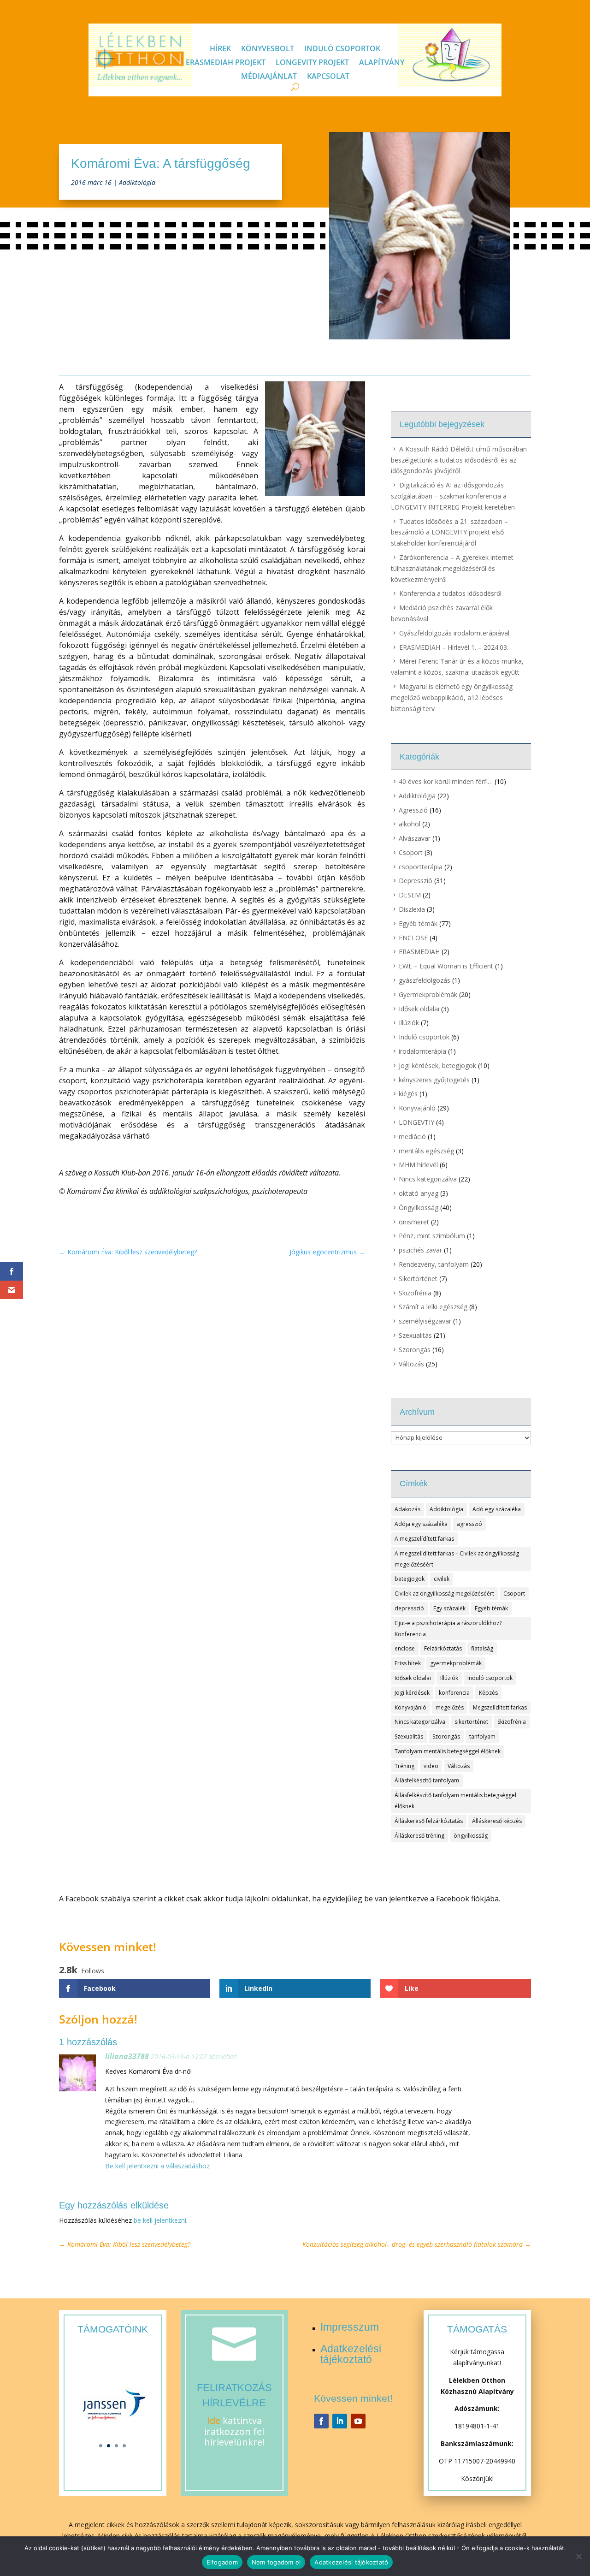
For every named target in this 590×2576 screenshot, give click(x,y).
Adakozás (407, 1509)
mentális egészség (426, 1151)
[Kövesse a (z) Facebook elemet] (321, 2421)
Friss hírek (408, 1663)
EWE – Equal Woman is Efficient (446, 966)
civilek (442, 1579)
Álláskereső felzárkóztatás (429, 1821)
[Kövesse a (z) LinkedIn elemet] (340, 2421)
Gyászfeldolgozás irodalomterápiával (454, 633)
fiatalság (482, 1648)
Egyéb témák (418, 923)
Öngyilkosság (419, 1208)
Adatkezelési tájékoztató (351, 2354)
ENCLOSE (413, 938)
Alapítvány (382, 63)
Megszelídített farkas (500, 1707)
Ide (214, 2420)
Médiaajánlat (269, 77)
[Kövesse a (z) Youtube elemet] (358, 2421)
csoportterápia (421, 867)
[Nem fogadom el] (578, 2556)
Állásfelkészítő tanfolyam (427, 1780)
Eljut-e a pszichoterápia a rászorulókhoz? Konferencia (448, 1629)
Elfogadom (222, 2562)
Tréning (404, 1766)
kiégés (408, 1094)
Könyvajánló (417, 1108)
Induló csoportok (342, 49)
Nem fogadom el (276, 2562)
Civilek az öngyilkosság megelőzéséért (444, 1594)
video (431, 1766)
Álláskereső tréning (419, 1836)
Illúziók (409, 1023)
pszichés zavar (420, 1250)
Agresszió (413, 810)
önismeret (414, 1222)
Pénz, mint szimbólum (432, 1236)
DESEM (410, 895)
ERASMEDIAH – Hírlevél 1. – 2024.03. (454, 647)
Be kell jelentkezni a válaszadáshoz (157, 2166)
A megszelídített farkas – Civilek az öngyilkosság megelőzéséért (457, 1559)
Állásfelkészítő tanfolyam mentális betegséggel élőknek (455, 1801)
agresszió (469, 1524)
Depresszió (416, 881)
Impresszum (350, 2327)
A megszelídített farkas (424, 1539)
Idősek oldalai (419, 1009)
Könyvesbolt (268, 49)
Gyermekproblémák (428, 994)
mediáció (412, 1137)
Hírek (220, 49)
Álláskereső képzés (497, 1821)
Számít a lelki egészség (433, 1307)
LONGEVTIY (416, 1122)
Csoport (411, 852)
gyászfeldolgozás (425, 980)
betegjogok (410, 1579)
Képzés (488, 1693)
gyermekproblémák (456, 1663)
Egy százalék (449, 1608)
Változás (411, 1364)
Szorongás (415, 1350)
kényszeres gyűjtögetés (434, 1080)
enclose (405, 1648)
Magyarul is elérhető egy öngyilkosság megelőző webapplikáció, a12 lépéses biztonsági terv (452, 697)
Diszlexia (412, 909)
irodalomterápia (422, 1051)
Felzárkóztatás (443, 1648)
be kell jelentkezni (160, 2220)
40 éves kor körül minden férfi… (446, 781)
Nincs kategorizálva (428, 1179)
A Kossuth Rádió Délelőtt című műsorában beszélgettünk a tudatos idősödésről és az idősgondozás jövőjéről (459, 460)
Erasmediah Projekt (226, 63)
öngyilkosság (471, 1836)
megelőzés (450, 1707)
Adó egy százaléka (497, 1509)
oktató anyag (419, 1193)
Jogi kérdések (412, 1693)
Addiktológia (137, 182)
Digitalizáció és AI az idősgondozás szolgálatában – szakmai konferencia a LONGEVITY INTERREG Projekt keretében (453, 496)
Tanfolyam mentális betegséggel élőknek (448, 1751)
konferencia (454, 1693)
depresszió (409, 1608)
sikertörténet (471, 1722)
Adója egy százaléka (421, 1524)
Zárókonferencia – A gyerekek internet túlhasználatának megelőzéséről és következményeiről (452, 568)
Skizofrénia (415, 1293)
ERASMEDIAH (419, 952)
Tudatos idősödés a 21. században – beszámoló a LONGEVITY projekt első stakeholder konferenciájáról (449, 532)
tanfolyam (482, 1736)
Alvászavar (415, 838)
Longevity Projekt (312, 63)
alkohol (410, 824)
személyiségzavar (425, 1321)
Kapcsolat (328, 77)
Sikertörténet (418, 1279)
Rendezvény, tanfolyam (434, 1264)
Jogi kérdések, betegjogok (437, 1065)
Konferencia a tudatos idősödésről (450, 593)
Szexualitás (415, 1335)
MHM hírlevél (418, 1165)
